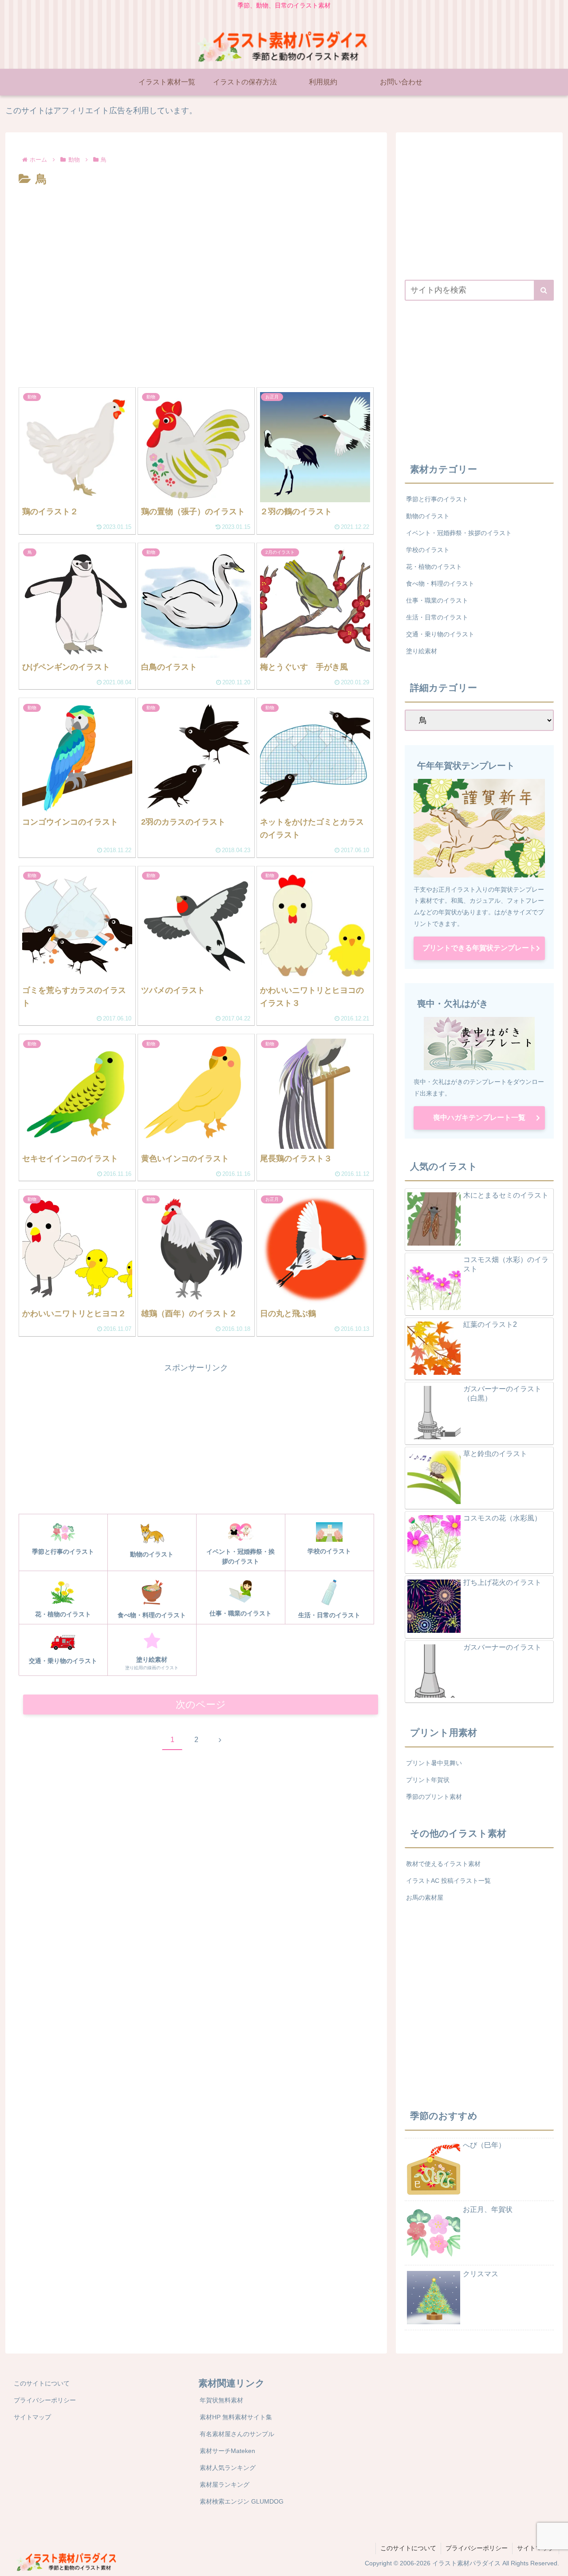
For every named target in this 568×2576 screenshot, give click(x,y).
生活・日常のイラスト (437, 617)
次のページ (201, 1705)
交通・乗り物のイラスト (440, 634)
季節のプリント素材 (434, 1797)
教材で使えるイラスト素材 (443, 1864)
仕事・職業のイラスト (437, 600)
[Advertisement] (196, 214)
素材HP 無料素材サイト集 (236, 2417)
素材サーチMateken (227, 2451)
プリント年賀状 (428, 1780)
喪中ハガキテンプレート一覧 (479, 1117)
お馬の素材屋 (425, 1897)
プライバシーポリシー (45, 2400)
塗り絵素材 (422, 651)
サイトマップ (32, 2417)
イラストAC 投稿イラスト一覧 (448, 1881)
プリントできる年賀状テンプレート (479, 948)
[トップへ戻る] (555, 2563)
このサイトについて (42, 2383)
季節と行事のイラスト (437, 499)
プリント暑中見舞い (434, 1763)
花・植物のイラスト (434, 567)
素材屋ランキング (225, 2485)
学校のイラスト (428, 550)
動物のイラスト (428, 516)
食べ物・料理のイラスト (440, 583)
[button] (544, 290)
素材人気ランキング (228, 2468)
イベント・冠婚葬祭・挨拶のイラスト (459, 533)
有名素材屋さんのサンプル (237, 2434)
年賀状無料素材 (221, 2400)
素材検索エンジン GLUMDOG (242, 2501)
